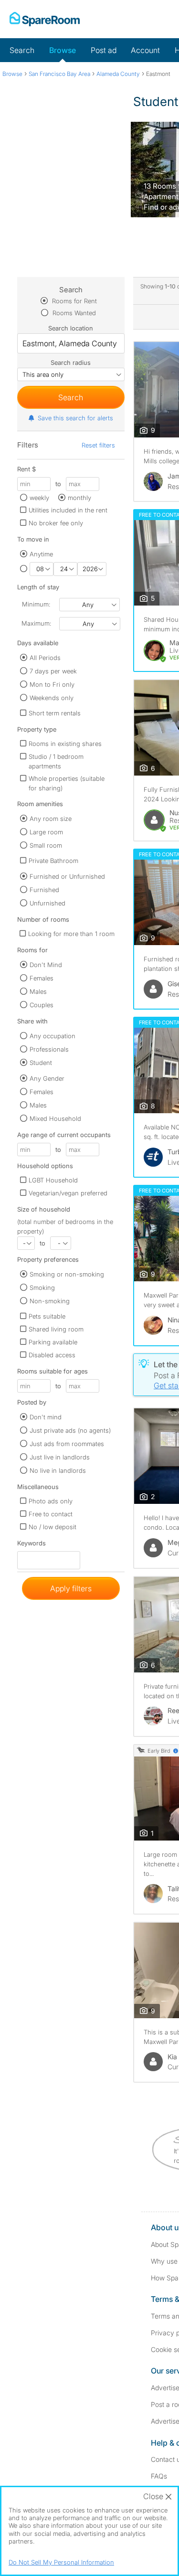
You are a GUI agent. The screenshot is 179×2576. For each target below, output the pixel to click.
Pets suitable (47, 1316)
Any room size (51, 819)
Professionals (49, 1049)
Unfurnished (47, 903)
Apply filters (71, 1588)
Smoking (42, 1288)
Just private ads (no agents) (70, 1430)
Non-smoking (50, 1301)
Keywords (32, 1545)
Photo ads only (51, 1501)
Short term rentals (55, 713)
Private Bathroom (53, 861)
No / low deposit (53, 1527)
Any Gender (47, 1078)
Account (145, 50)
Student (41, 1063)
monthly (79, 498)
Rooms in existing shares (65, 744)
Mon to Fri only (52, 684)
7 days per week (53, 671)
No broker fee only (56, 523)
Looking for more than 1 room (71, 934)
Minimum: (36, 604)
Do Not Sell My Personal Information (61, 2562)
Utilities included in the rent (68, 510)
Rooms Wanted (73, 313)
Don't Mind (46, 965)
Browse (63, 50)
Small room (46, 845)
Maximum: (36, 623)
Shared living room (56, 1329)
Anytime (41, 554)
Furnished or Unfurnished (67, 876)
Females (42, 978)
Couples (42, 1005)
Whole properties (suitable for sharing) (67, 783)
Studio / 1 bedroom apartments (56, 761)
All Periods (45, 658)
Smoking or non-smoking (67, 1274)
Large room (46, 832)
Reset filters (98, 445)
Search (22, 50)
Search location (71, 328)
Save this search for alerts (75, 418)
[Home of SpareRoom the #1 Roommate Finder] (45, 19)
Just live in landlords (60, 1457)
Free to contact (51, 1514)
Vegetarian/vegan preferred (68, 1193)
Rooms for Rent (74, 301)
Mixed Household (55, 1118)
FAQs (159, 2476)
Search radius (71, 362)
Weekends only (52, 698)
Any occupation (53, 1036)
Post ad (104, 50)
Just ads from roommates (67, 1444)
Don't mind (46, 1417)
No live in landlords (58, 1470)
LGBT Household (53, 1180)
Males (38, 991)
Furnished (44, 890)
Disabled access (52, 1355)
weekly (39, 498)
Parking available (53, 1342)
